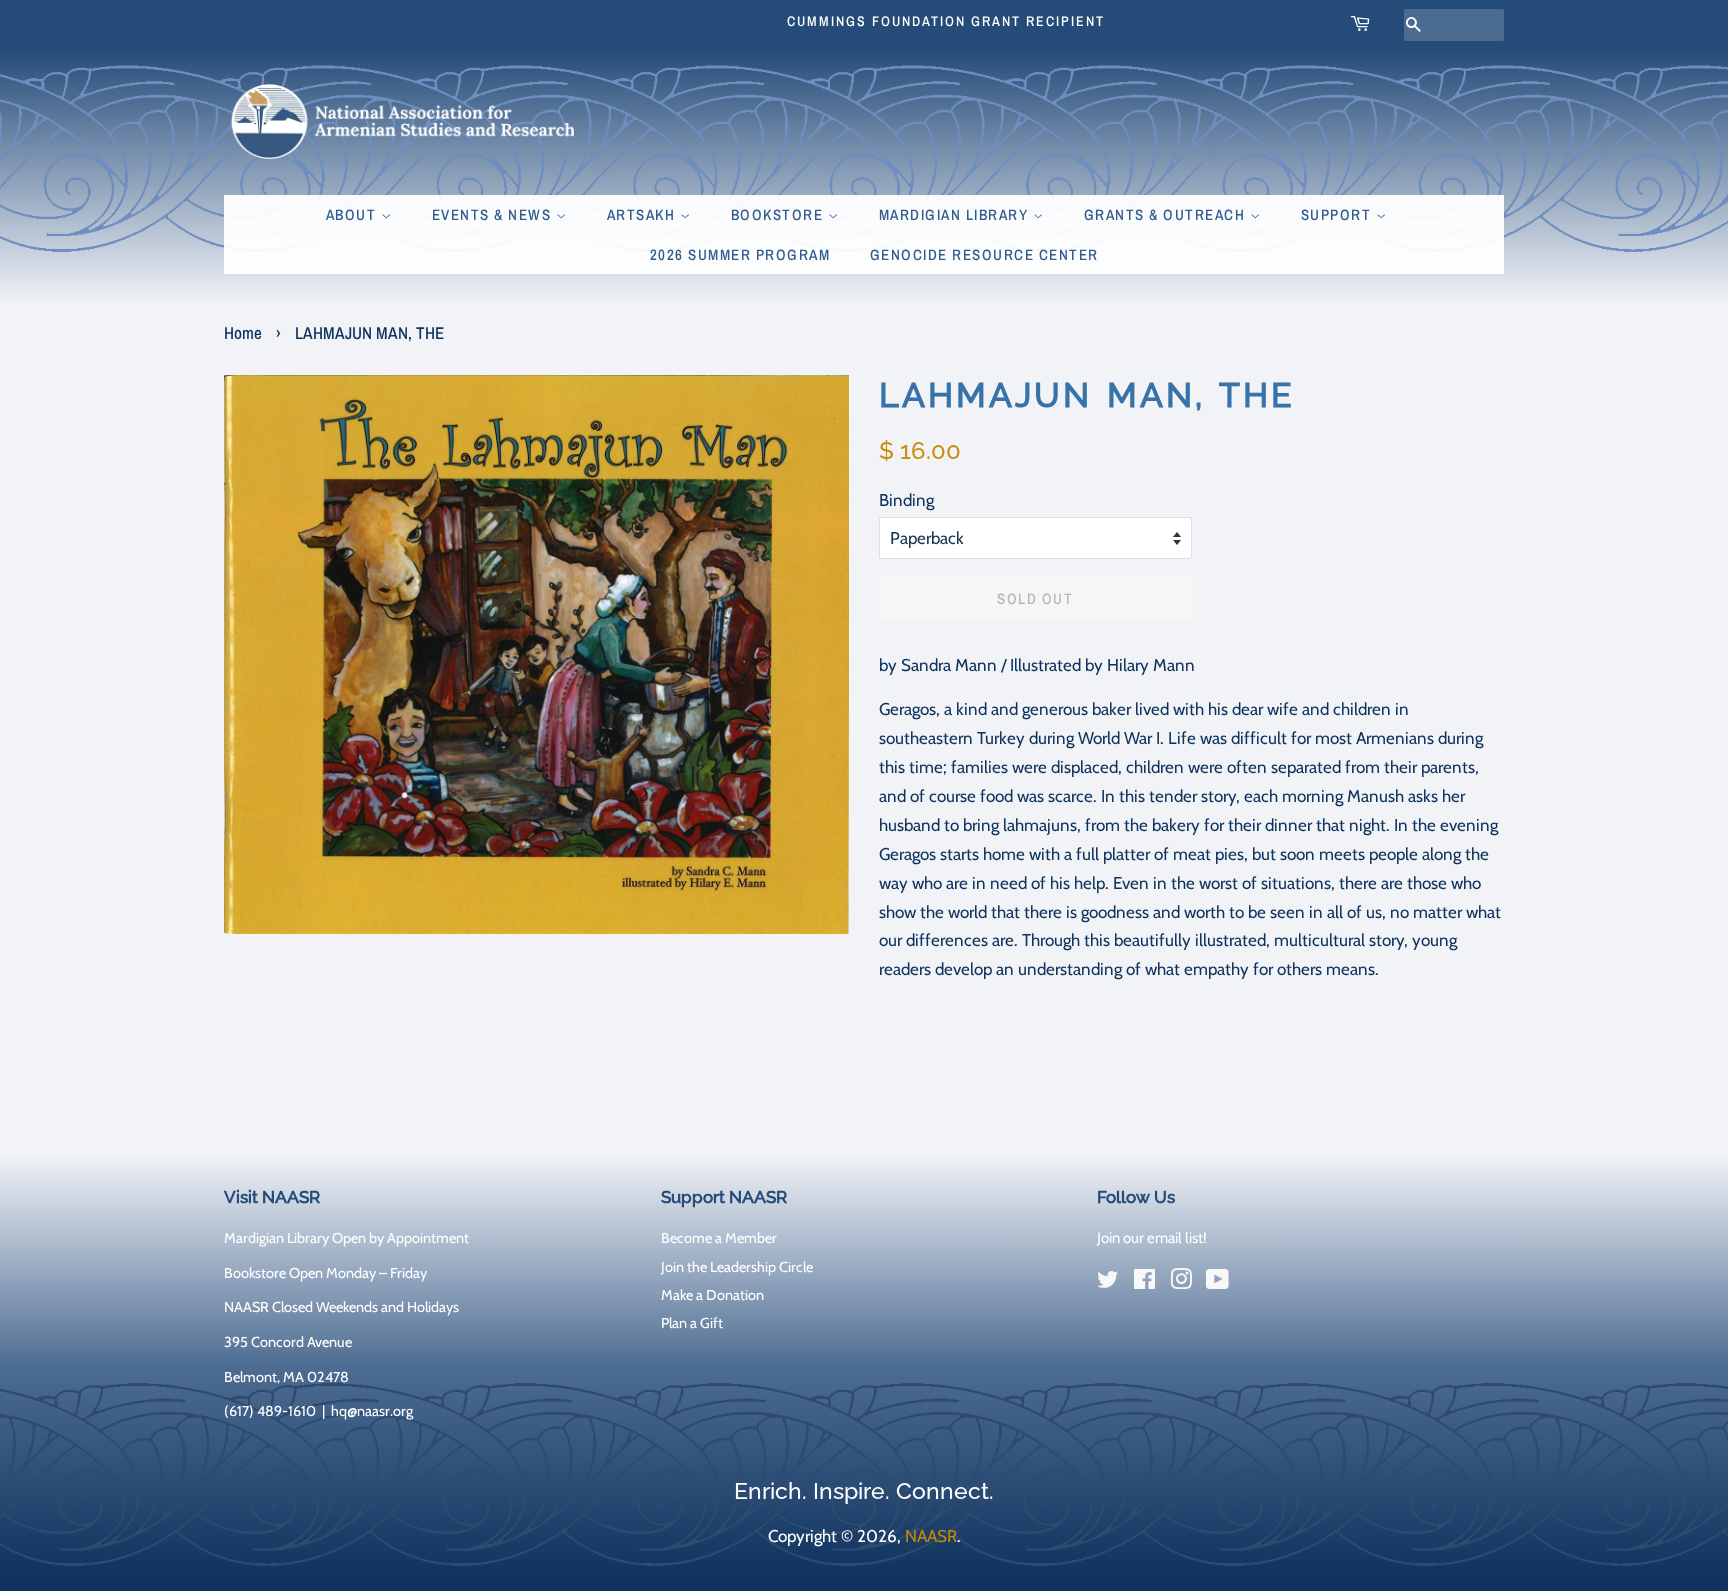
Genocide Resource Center (984, 254)
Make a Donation (712, 1295)
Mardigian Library (956, 214)
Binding (906, 500)
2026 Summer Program (740, 254)
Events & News (494, 214)
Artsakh (643, 214)
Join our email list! (1152, 1238)
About (353, 214)
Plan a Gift (692, 1323)
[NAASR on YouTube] (1217, 1283)
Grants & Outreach (1167, 214)
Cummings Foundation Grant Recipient (946, 21)
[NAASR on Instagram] (1181, 1283)
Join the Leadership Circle (737, 1267)
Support (1338, 214)
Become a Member (719, 1238)
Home (243, 332)
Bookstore (779, 214)
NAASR (931, 1536)
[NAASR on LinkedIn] (1254, 1284)
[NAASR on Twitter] (1108, 1283)
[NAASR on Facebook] (1144, 1283)
